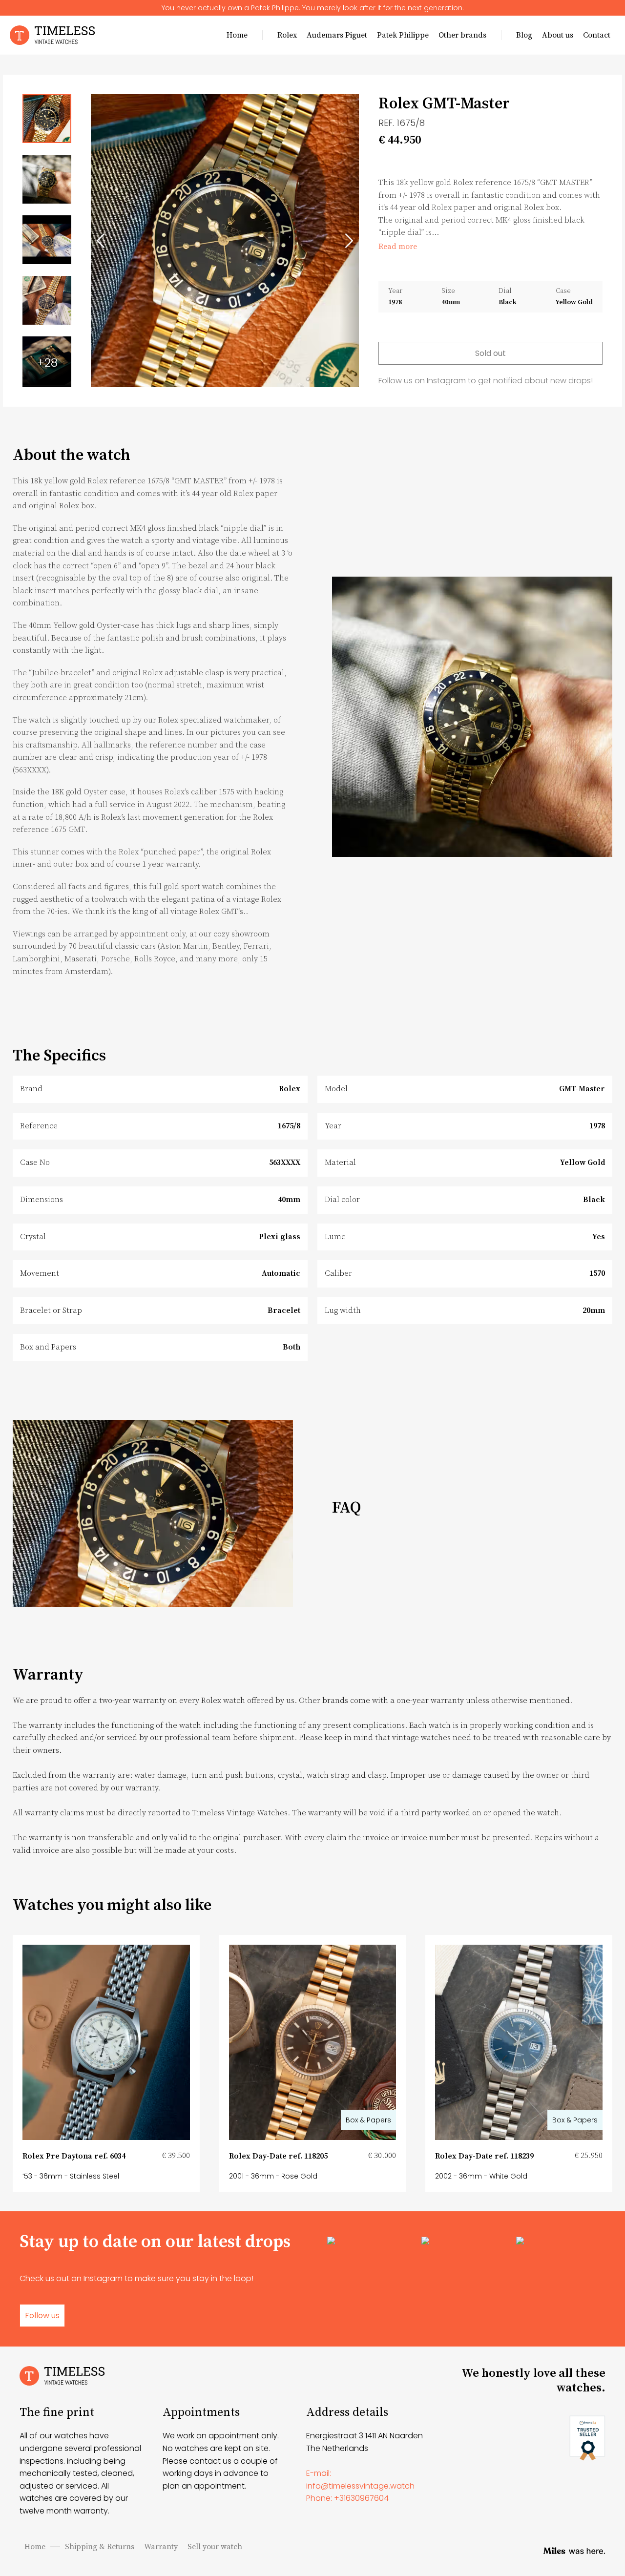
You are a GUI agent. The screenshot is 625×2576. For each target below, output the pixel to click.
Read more (398, 247)
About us (558, 35)
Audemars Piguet (337, 35)
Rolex (287, 35)
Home (237, 35)
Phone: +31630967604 (347, 2498)
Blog (524, 35)
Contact (597, 35)
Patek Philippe (403, 35)
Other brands (462, 35)
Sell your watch (215, 2547)
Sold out (490, 353)
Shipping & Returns (100, 2547)
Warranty (161, 2547)
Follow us (42, 2316)
